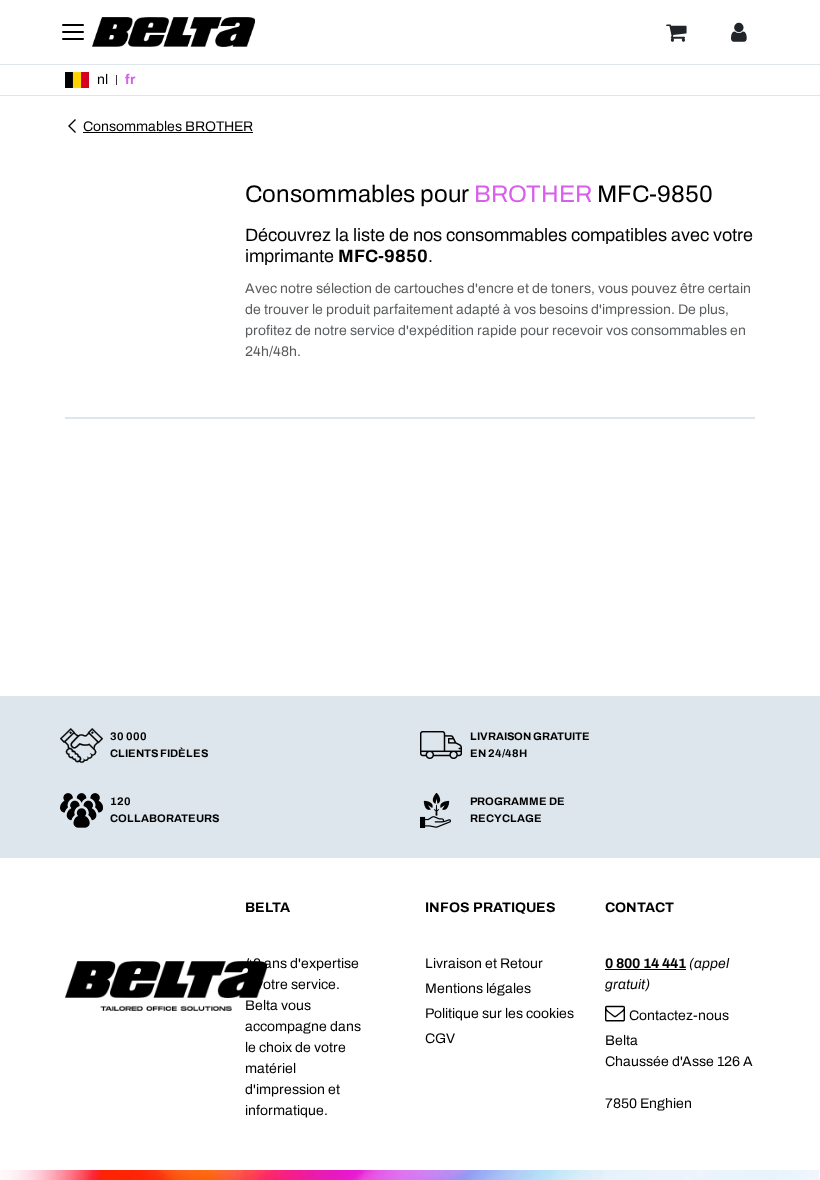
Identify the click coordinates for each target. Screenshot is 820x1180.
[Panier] (676, 32)
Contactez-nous (679, 1015)
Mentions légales (478, 988)
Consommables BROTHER (168, 126)
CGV (440, 1038)
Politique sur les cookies (499, 1013)
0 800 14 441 (645, 963)
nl (102, 79)
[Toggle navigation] (73, 32)
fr (130, 79)
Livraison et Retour (484, 963)
